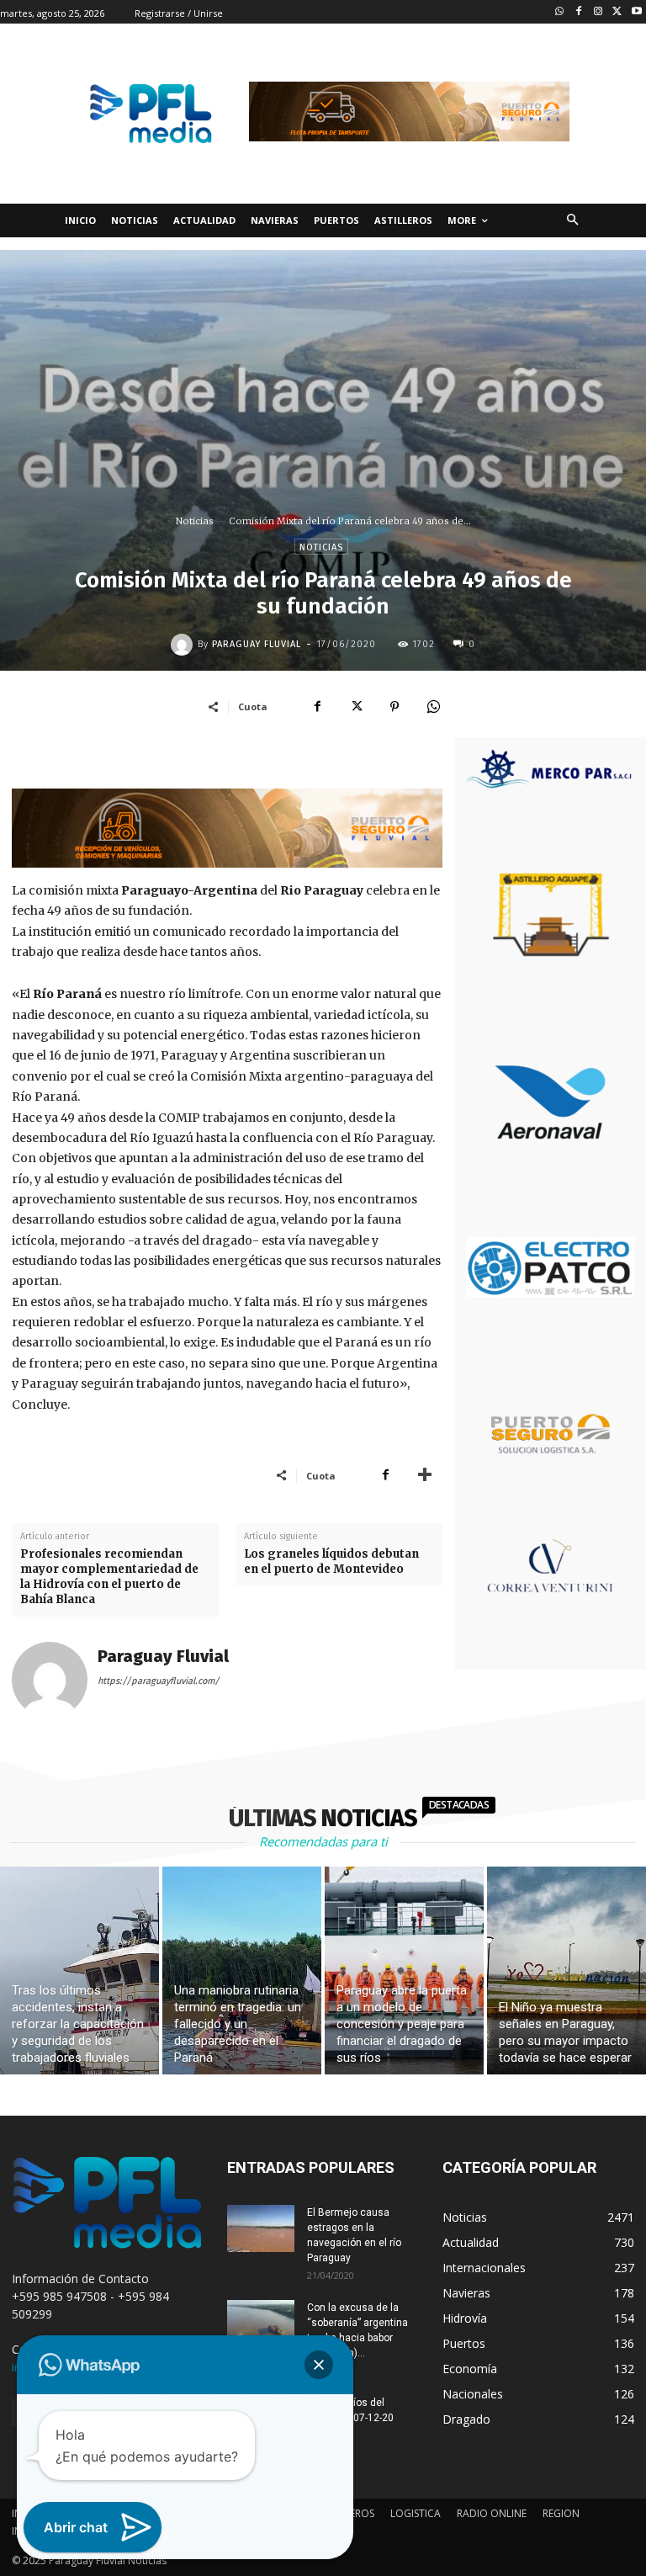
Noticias (195, 521)
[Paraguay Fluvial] (184, 645)
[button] (572, 221)
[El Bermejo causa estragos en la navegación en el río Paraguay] (261, 2228)
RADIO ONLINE (492, 2513)
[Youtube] (636, 12)
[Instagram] (598, 12)
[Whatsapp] (560, 12)
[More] (425, 1475)
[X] (356, 706)
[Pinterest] (394, 706)
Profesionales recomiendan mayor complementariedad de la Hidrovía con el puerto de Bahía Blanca (109, 1577)
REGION (561, 2513)
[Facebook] (579, 12)
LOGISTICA (416, 2513)
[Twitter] (617, 12)
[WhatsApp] (433, 706)
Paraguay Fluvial (257, 644)
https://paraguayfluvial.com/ (159, 1681)
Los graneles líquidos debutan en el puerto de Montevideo (331, 1562)
